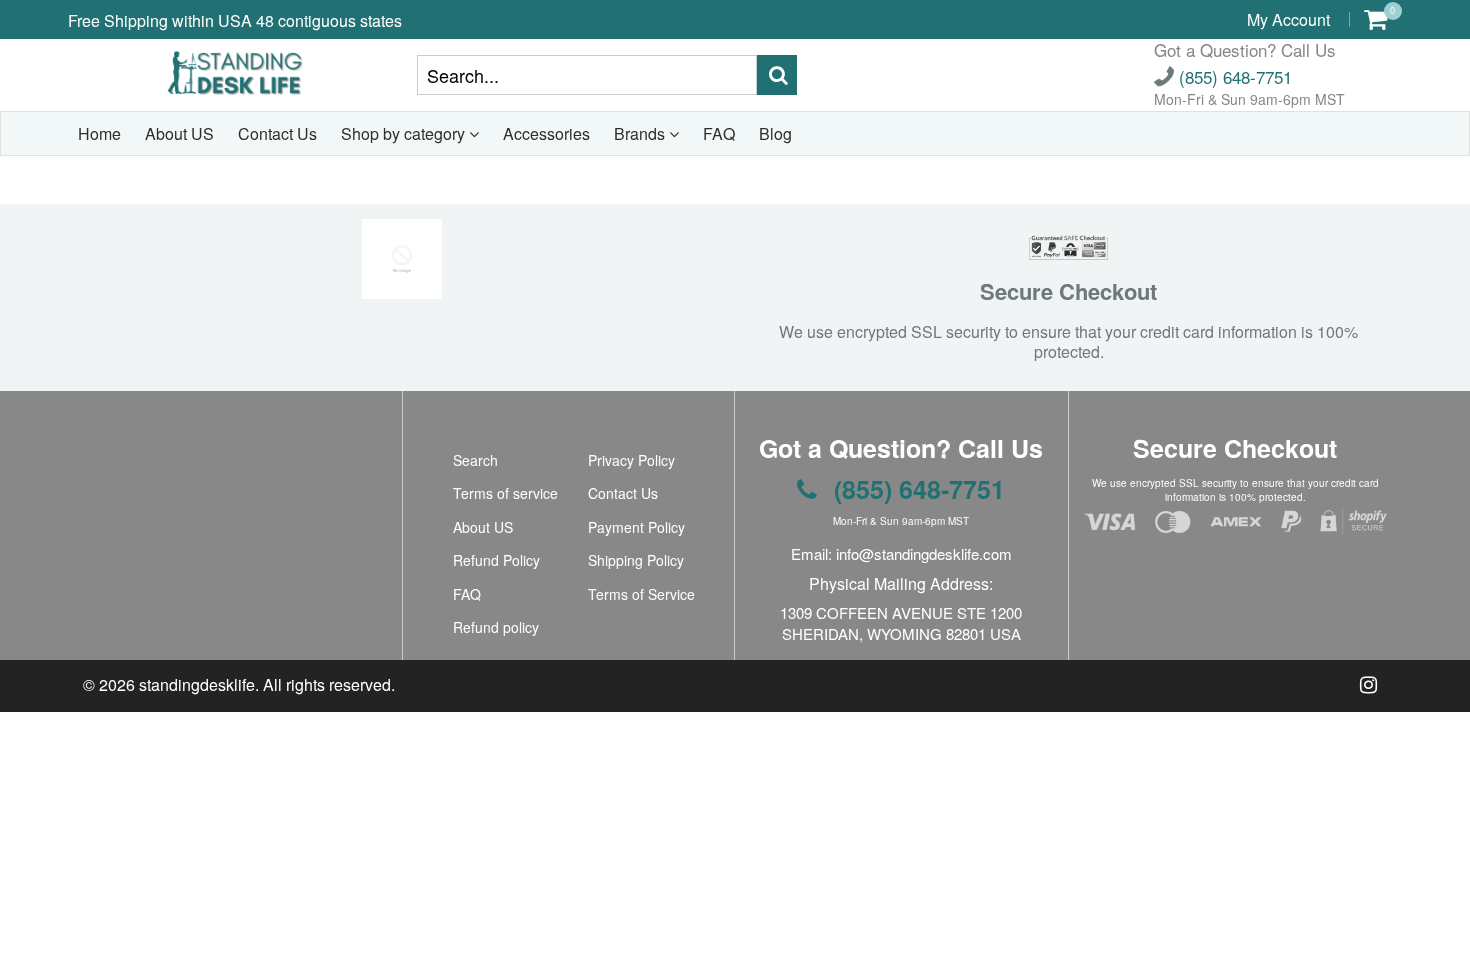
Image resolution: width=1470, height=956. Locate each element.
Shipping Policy (636, 560)
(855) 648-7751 (1233, 76)
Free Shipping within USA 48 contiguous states (235, 20)
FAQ (719, 133)
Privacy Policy (631, 460)
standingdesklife (197, 684)
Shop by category (405, 133)
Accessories (546, 133)
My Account (1288, 19)
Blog (775, 133)
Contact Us (277, 133)
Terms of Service (641, 594)
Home (99, 133)
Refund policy (496, 627)
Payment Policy (636, 527)
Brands (641, 133)
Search (475, 460)
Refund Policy (496, 560)
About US (179, 133)
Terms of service (505, 493)
